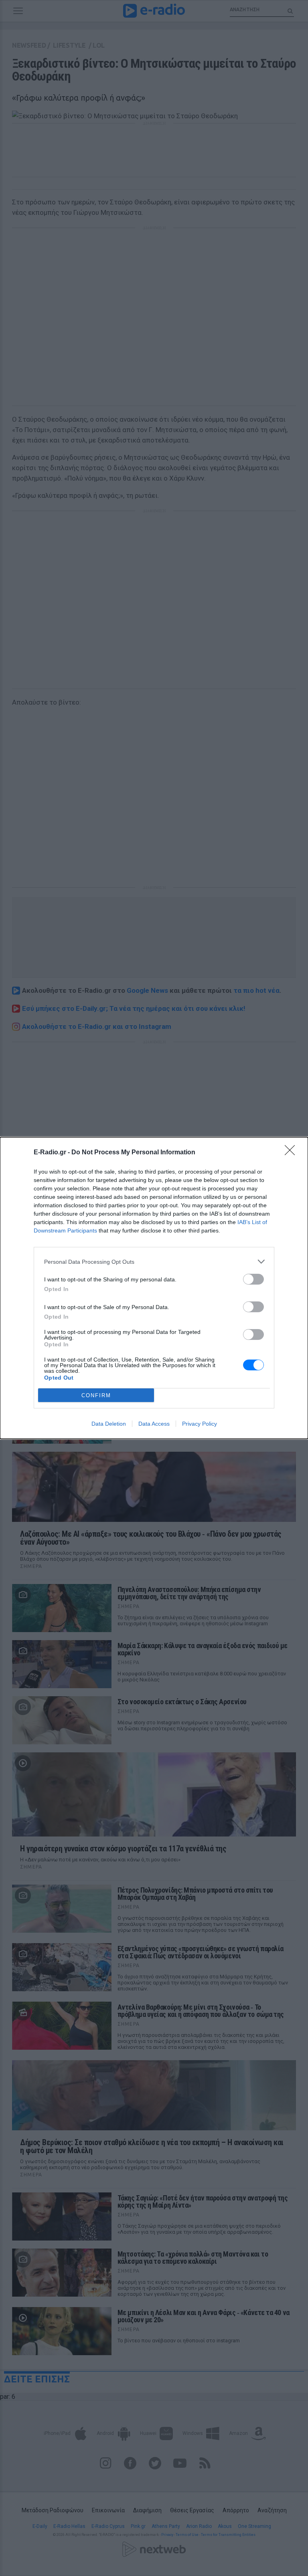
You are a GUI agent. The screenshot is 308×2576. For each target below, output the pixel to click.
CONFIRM (96, 1395)
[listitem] (154, 1262)
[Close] (292, 1153)
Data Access (154, 1424)
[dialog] (154, 1288)
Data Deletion (109, 1424)
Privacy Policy (200, 1424)
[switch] (253, 1279)
